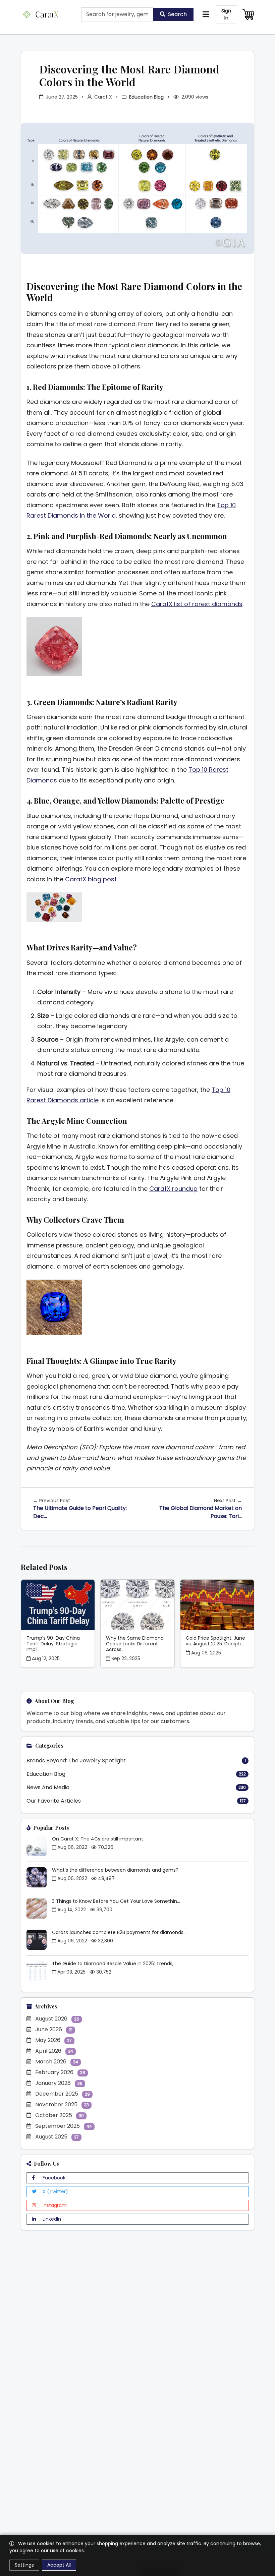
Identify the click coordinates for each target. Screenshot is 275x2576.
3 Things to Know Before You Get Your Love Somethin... (116, 1901)
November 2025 (62, 2104)
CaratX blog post (91, 879)
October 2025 (60, 2115)
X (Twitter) (55, 2191)
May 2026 (53, 2040)
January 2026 (59, 2083)
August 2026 (57, 2019)
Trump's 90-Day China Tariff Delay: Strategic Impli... (53, 1644)
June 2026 (54, 2029)
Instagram (54, 2205)
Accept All (59, 2565)
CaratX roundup (173, 1189)
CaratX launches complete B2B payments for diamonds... (119, 1932)
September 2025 (64, 2126)
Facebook (53, 2178)
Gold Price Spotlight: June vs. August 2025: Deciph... (215, 1641)
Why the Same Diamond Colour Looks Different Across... (135, 1644)
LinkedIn (51, 2219)
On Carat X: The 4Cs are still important (98, 1839)
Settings (24, 2565)
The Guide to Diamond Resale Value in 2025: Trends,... (114, 1964)
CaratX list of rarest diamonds (197, 604)
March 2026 (57, 2062)
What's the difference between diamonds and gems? (115, 1870)
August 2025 (57, 2137)
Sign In (226, 14)
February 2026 (60, 2072)
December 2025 (63, 2094)
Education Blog (146, 97)
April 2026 (54, 2051)
